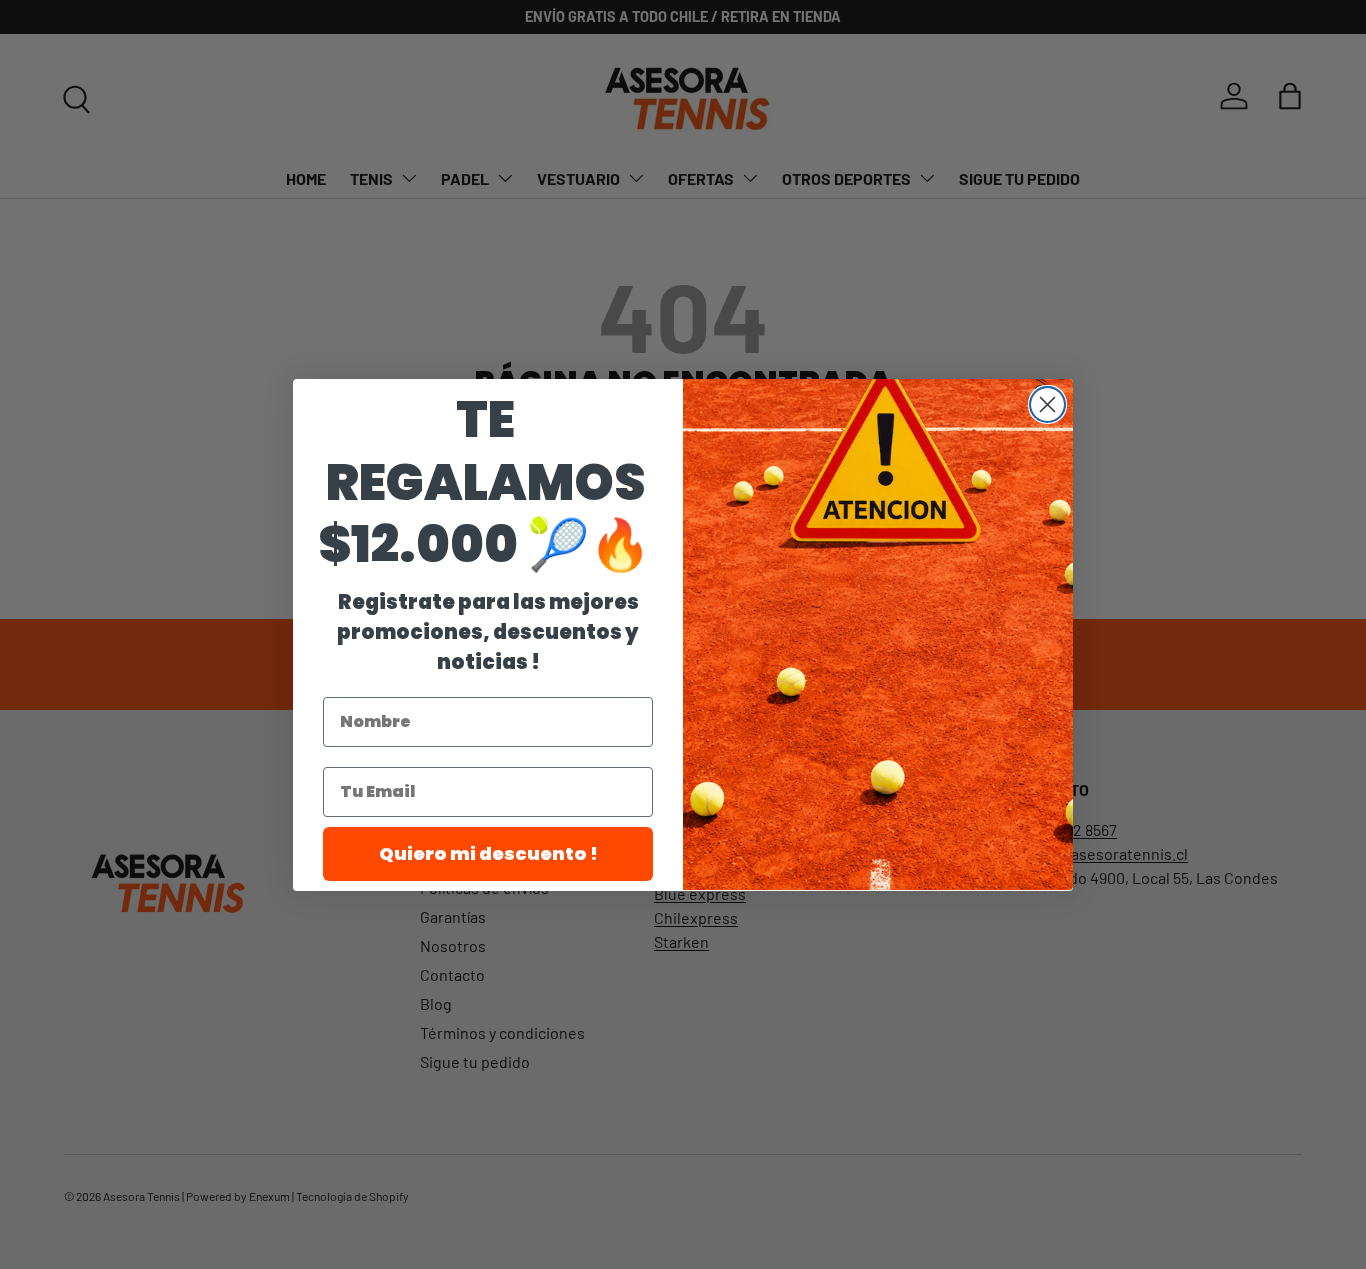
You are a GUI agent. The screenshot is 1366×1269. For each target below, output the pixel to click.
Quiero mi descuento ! (488, 852)
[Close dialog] (1047, 404)
